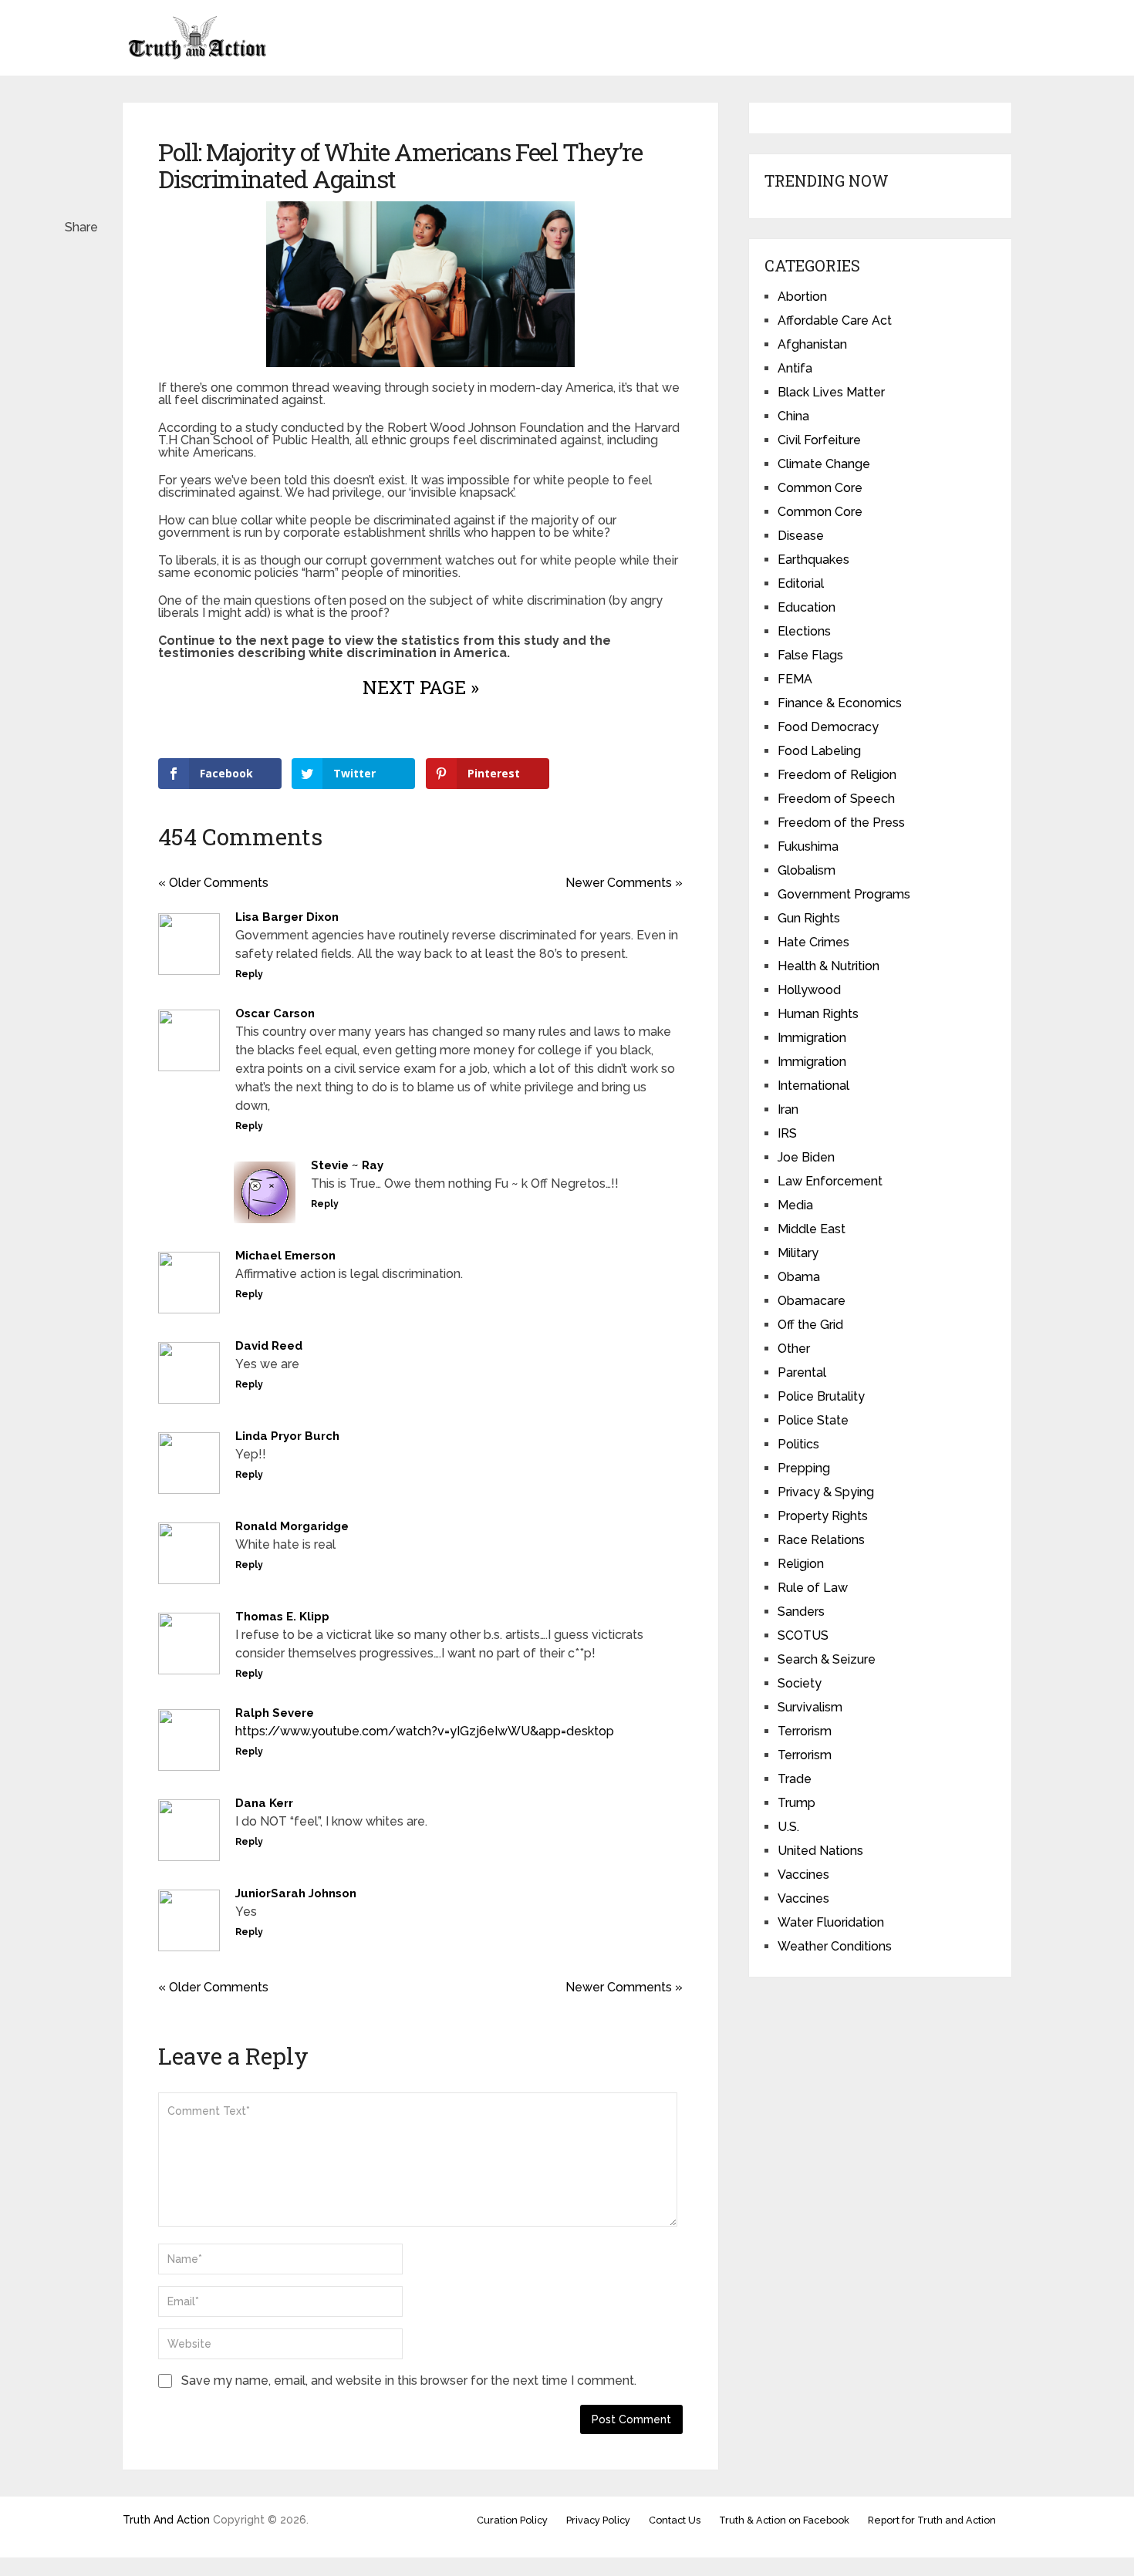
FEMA (795, 679)
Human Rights (818, 1014)
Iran (788, 1109)
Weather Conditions (835, 1946)
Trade (795, 1779)
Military (798, 1253)
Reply (249, 974)
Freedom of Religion (837, 775)
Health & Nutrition (829, 966)
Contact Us (675, 2520)
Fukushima (808, 846)
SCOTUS (803, 1635)
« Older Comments (213, 883)
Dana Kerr (264, 1803)
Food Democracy (828, 727)
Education (807, 607)
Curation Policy (512, 2520)
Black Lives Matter (831, 392)
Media (795, 1205)
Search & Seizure (827, 1659)
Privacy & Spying (826, 1492)
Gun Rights (809, 918)
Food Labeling (819, 751)
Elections (804, 631)
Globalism (807, 870)
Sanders (801, 1612)
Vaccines (803, 1875)
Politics (798, 1444)
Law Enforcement (830, 1181)
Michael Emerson (285, 1256)
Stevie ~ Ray (347, 1165)
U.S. (788, 1827)
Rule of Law (813, 1588)
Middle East (812, 1229)
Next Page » (421, 687)
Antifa (795, 368)
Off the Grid (810, 1325)
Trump (796, 1803)
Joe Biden (806, 1157)
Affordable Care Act (835, 320)
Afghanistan (812, 344)
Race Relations (821, 1540)
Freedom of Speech (836, 799)
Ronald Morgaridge (292, 1526)
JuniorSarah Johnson (296, 1893)
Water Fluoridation (831, 1922)
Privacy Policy (598, 2520)
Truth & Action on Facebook (784, 2520)
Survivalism (810, 1707)
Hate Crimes (813, 942)
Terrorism (805, 1731)
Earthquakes (813, 560)
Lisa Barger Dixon (287, 917)
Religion (801, 1564)
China (793, 416)
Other (794, 1349)
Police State (813, 1420)
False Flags (810, 655)
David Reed (269, 1346)
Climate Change (824, 464)
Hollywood (809, 990)
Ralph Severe (275, 1713)
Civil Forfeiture (819, 440)
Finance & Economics (840, 703)
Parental (802, 1372)
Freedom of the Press (841, 823)
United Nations (820, 1851)
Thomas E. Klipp (282, 1617)
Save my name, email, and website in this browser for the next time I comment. (409, 2380)
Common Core (820, 488)
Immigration (812, 1038)
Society (800, 1683)
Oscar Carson (275, 1013)
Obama (799, 1277)
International (813, 1086)
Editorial (801, 583)
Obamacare (812, 1301)
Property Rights (823, 1516)
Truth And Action (166, 2520)
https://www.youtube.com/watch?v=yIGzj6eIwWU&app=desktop (425, 1731)
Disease (801, 536)
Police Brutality (821, 1396)
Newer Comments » (624, 883)
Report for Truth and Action (932, 2520)
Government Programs (844, 894)
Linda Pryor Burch (287, 1436)
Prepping (804, 1468)
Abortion (802, 297)
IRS (787, 1133)
